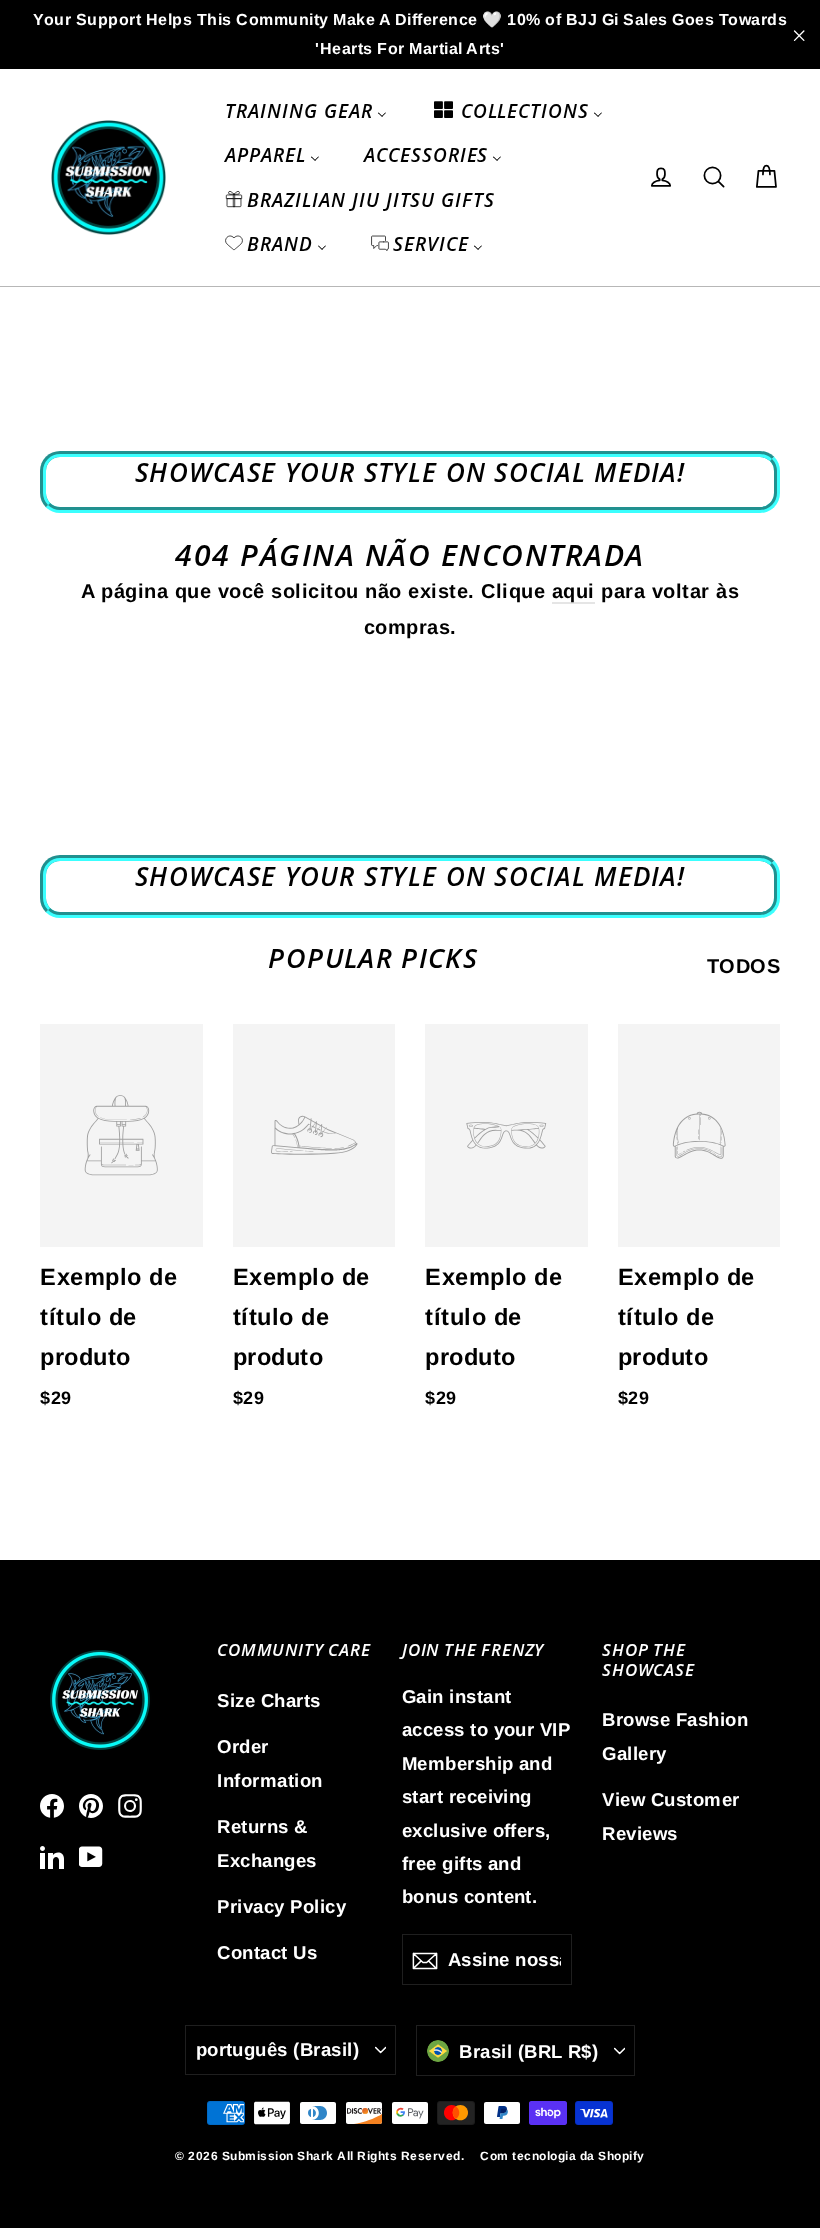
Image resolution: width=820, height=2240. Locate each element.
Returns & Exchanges (267, 1843)
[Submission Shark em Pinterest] (91, 1805)
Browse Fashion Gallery (675, 1736)
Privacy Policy (281, 1906)
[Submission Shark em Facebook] (52, 1805)
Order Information (270, 1763)
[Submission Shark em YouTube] (91, 1856)
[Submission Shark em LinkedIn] (52, 1856)
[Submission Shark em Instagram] (130, 1805)
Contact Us (267, 1952)
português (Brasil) (277, 2049)
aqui (573, 591)
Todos (744, 966)
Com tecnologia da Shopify (562, 2156)
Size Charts (269, 1700)
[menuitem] (305, 111)
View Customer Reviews (671, 1816)
